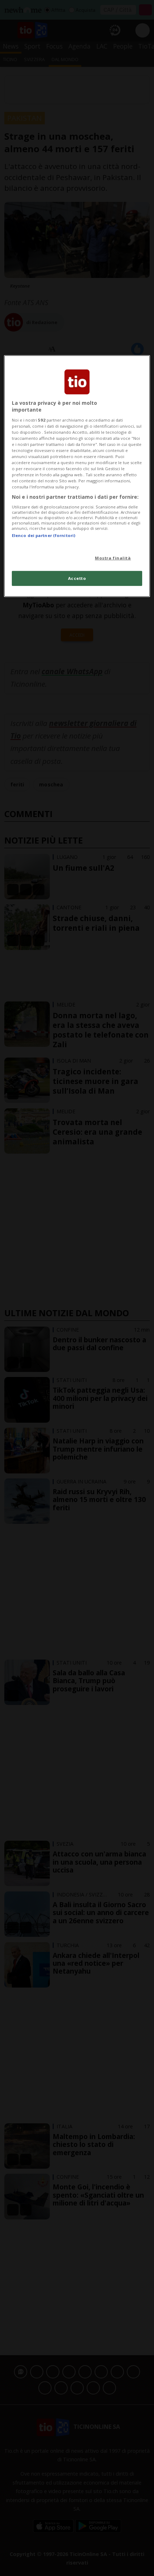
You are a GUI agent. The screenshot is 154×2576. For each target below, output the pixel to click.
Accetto (77, 578)
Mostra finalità (113, 558)
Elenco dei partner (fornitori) (44, 535)
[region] (77, 476)
